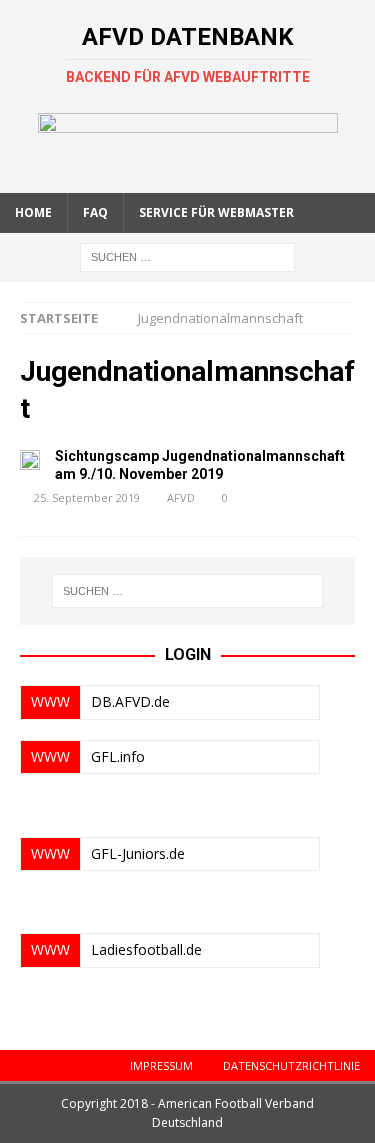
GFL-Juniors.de (138, 853)
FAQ (95, 212)
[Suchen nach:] (187, 255)
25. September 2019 (87, 497)
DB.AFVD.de (130, 701)
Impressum (161, 1065)
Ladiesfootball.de (146, 949)
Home (33, 212)
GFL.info (118, 756)
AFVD (181, 497)
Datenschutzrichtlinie (291, 1065)
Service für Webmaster (216, 212)
